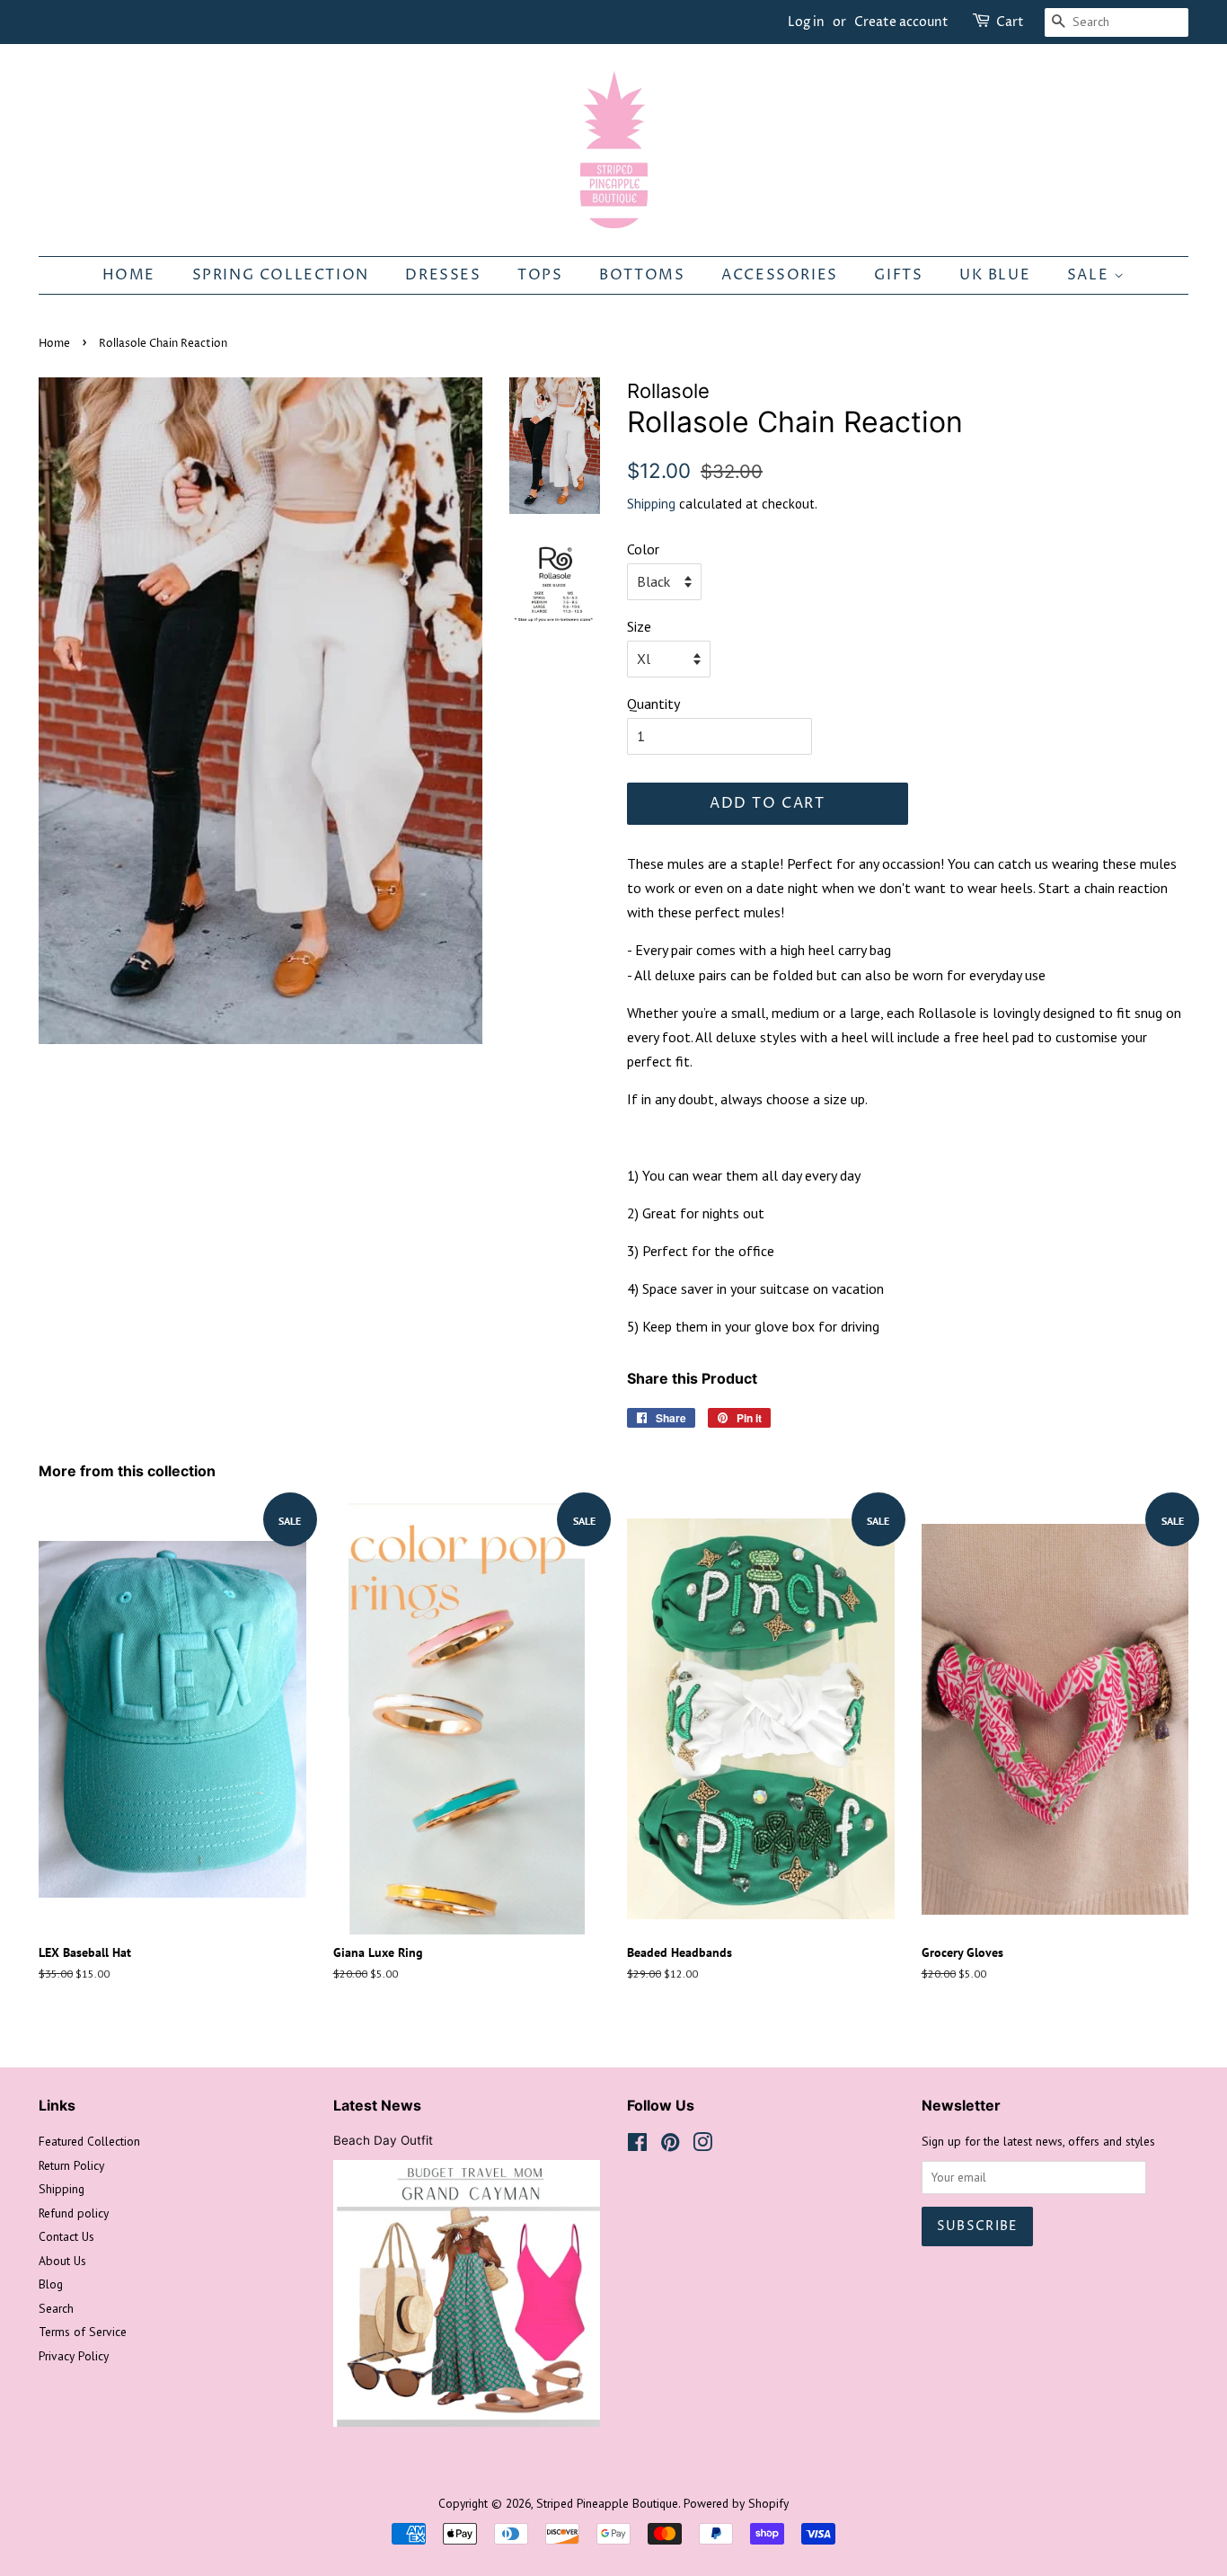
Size (639, 626)
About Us (62, 2261)
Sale (1090, 275)
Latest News (377, 2105)
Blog (51, 2284)
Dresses (443, 275)
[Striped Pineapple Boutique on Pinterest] (670, 2146)
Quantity (653, 704)
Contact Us (66, 2236)
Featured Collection (89, 2141)
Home (129, 275)
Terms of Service (83, 2332)
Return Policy (71, 2165)
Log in (806, 22)
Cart (1010, 22)
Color (643, 549)
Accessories (780, 275)
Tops (540, 275)
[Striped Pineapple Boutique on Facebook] (637, 2146)
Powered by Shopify (736, 2503)
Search (56, 2308)
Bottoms (642, 275)
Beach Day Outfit (383, 2140)
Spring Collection (281, 275)
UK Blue (995, 275)
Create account (901, 22)
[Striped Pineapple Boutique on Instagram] (702, 2146)
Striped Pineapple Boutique (607, 2503)
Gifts (898, 275)
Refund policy (74, 2213)
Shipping (651, 504)
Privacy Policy (74, 2356)
